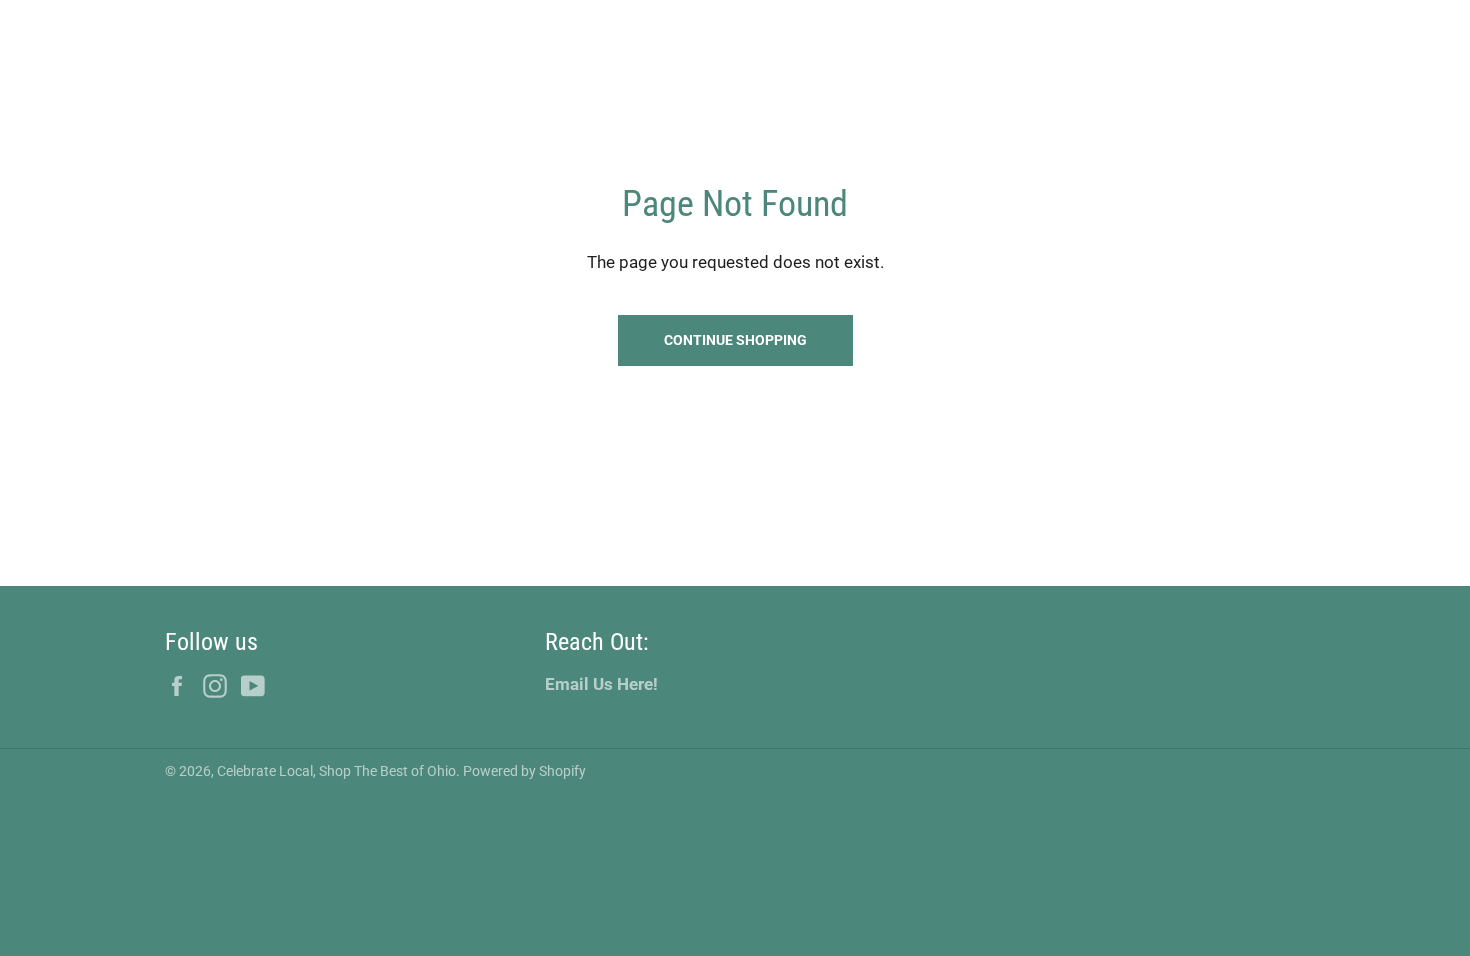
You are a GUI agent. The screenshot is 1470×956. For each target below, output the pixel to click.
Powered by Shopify (524, 771)
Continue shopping (735, 340)
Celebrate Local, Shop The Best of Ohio (336, 771)
